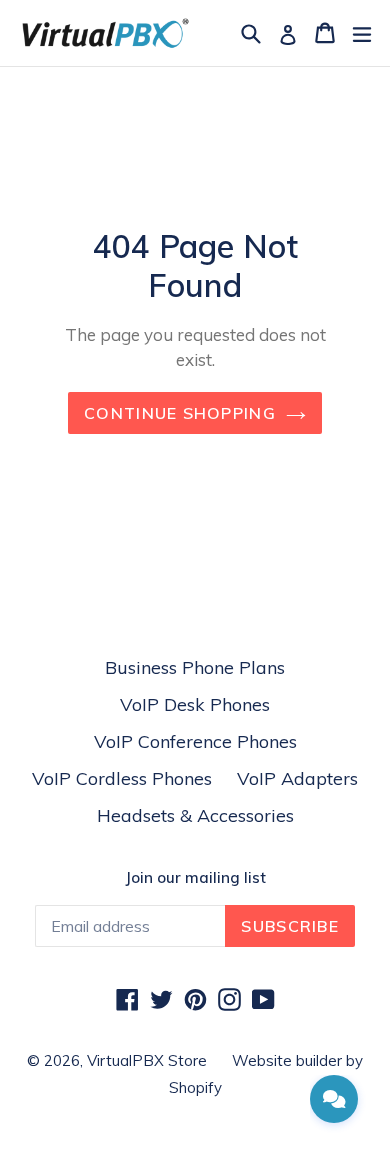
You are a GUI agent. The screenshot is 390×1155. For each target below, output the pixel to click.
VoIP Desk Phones (195, 704)
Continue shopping (180, 413)
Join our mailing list (195, 878)
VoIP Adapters (297, 778)
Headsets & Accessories (195, 815)
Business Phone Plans (195, 667)
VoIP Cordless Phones (122, 778)
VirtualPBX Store (147, 1060)
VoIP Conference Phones (195, 741)
